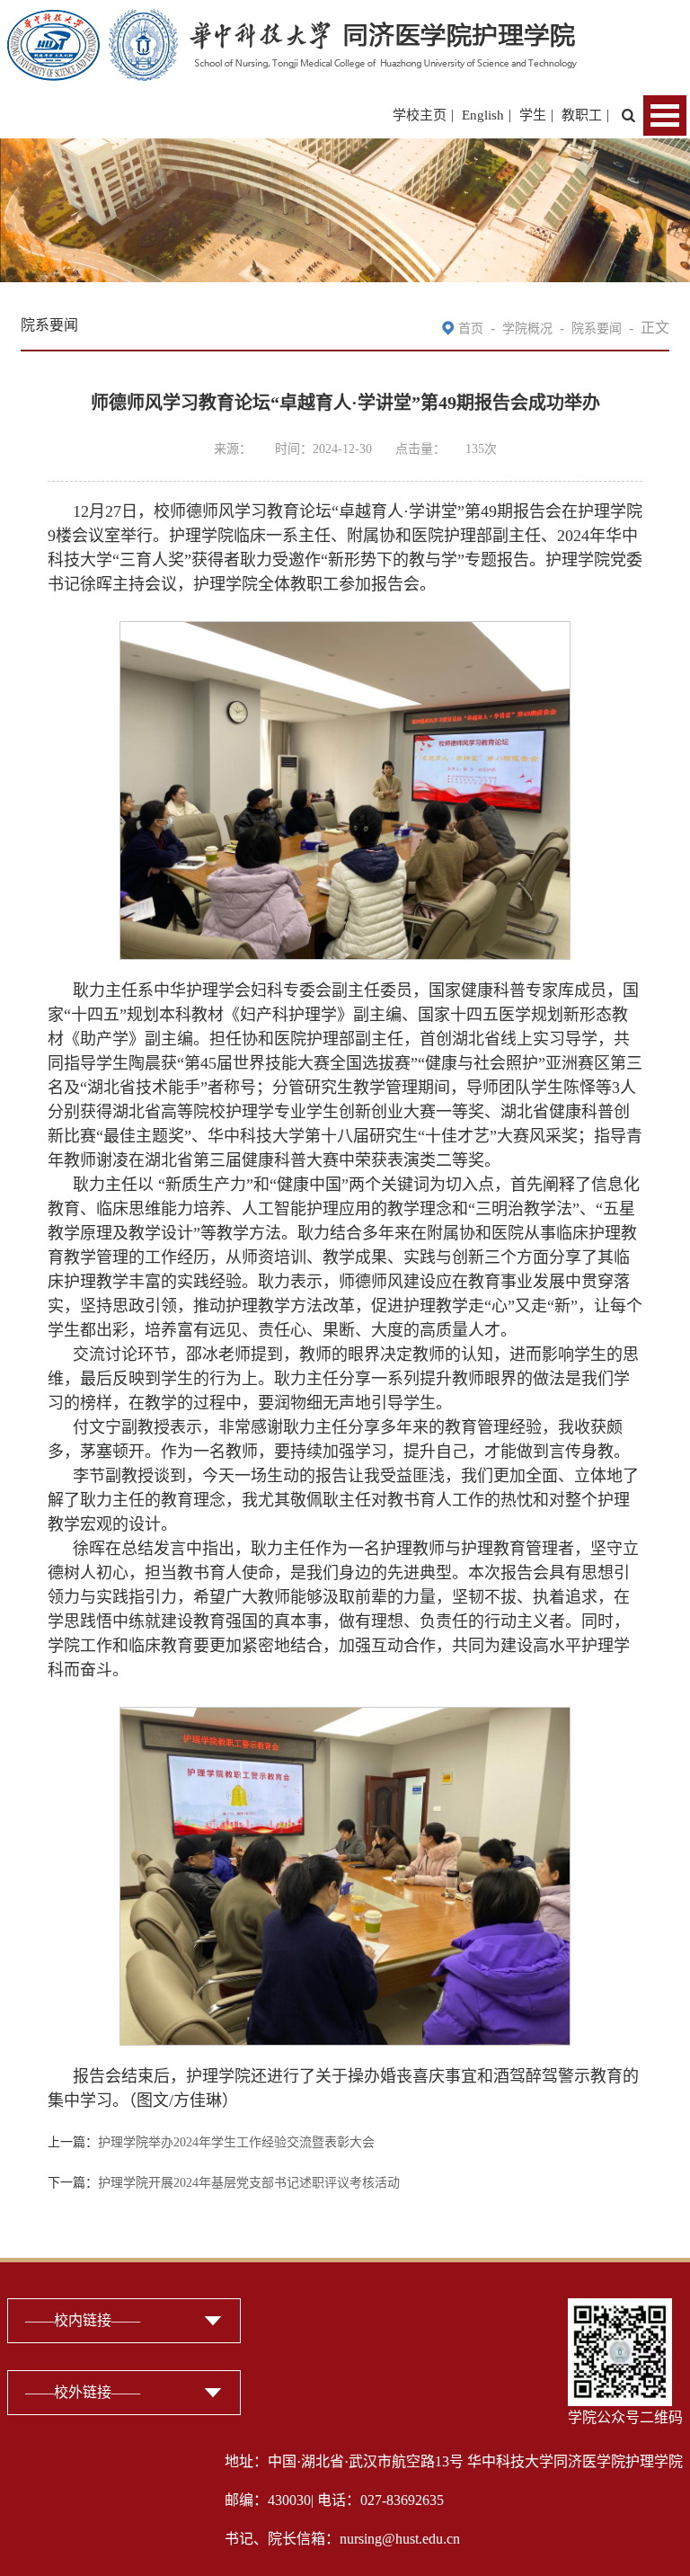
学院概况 (527, 329)
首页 (471, 329)
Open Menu (665, 115)
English (483, 115)
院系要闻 (597, 329)
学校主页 (420, 115)
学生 (533, 115)
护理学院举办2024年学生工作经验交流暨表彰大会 (236, 2142)
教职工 (582, 115)
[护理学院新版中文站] (292, 20)
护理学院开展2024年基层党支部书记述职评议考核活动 (249, 2183)
